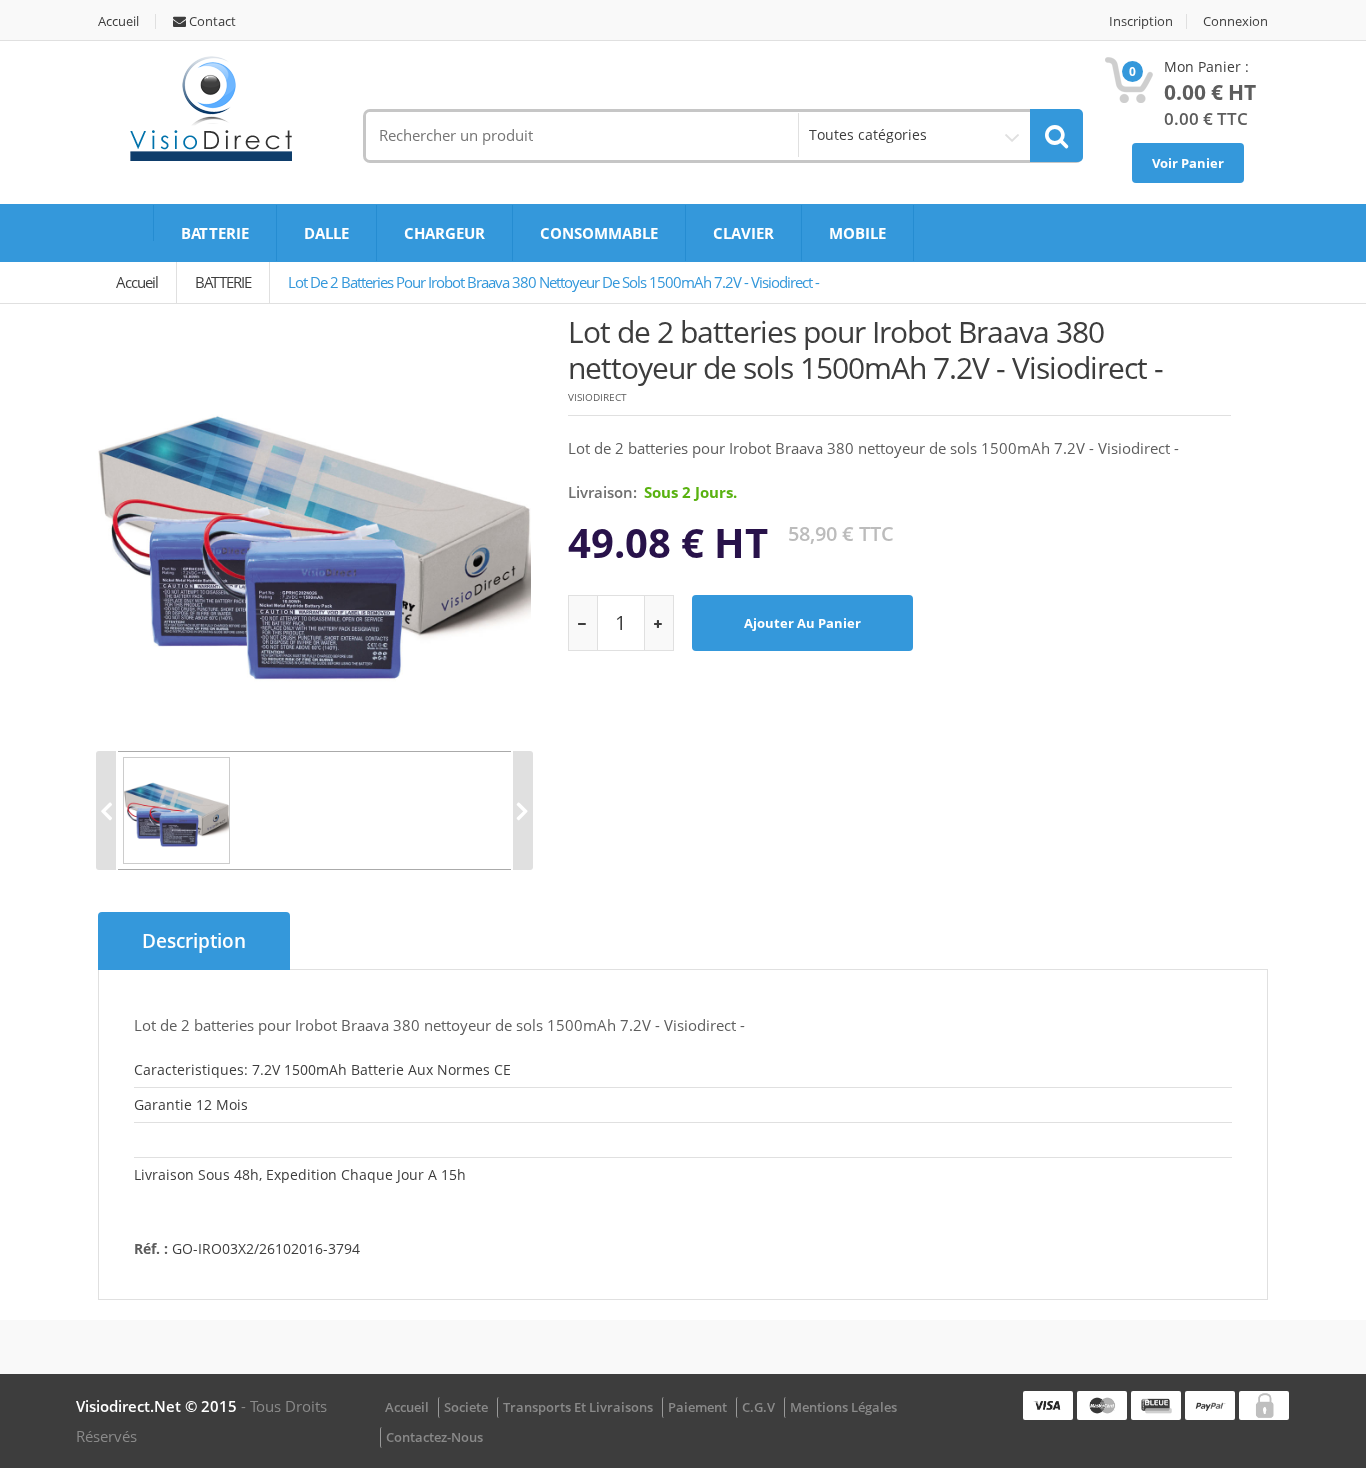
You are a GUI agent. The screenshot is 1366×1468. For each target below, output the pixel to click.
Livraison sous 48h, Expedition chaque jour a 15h (300, 1174)
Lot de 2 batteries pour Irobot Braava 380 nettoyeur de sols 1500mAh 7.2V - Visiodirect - (553, 282)
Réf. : (151, 1248)
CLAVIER (743, 233)
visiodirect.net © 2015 (158, 1406)
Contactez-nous (434, 1437)
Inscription (1141, 21)
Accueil (118, 21)
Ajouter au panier (802, 623)
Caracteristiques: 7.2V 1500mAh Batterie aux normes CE (322, 1069)
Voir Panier (1188, 163)
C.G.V (758, 1407)
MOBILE (857, 233)
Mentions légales (843, 1407)
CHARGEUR (444, 233)
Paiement (697, 1407)
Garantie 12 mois (191, 1104)
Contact (211, 21)
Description (194, 941)
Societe (466, 1407)
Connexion (1235, 21)
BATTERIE (215, 233)
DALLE (326, 233)
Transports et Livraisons (578, 1407)
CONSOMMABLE (599, 233)
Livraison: (602, 492)
